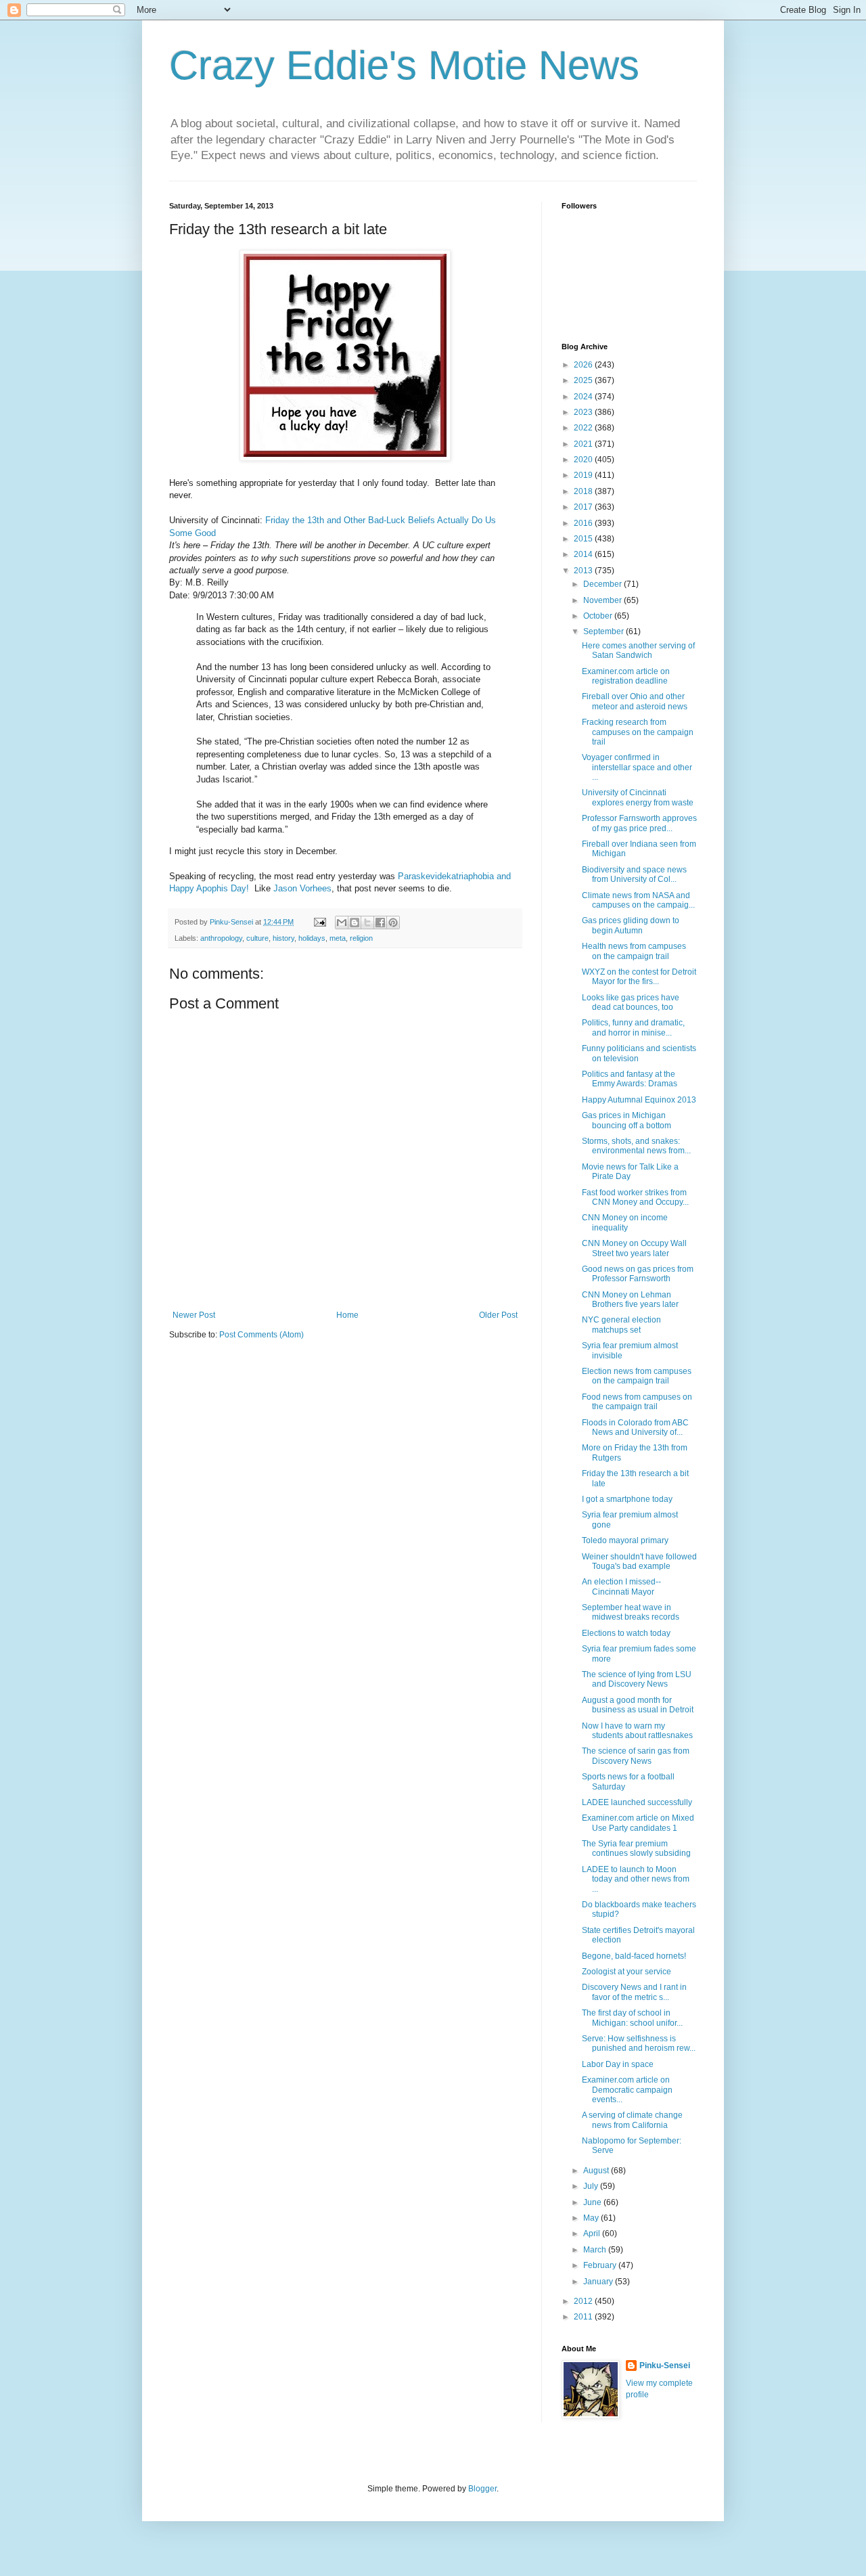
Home (347, 1315)
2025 (584, 380)
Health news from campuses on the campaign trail (634, 951)
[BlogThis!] (355, 923)
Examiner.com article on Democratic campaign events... (627, 2090)
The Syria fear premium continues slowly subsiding (636, 1848)
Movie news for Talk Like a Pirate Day (630, 1172)
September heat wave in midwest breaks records (631, 1612)
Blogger (482, 2489)
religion (361, 938)
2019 (584, 475)
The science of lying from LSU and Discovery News (637, 1679)
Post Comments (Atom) (261, 1335)
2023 (584, 412)
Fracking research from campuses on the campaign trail (638, 732)
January (599, 2282)
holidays (312, 938)
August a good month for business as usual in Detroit (638, 1705)
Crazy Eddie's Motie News (404, 65)
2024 (584, 397)
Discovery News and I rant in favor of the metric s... (634, 1992)
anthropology (221, 938)
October (599, 616)
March (596, 2250)
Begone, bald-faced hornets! (634, 1956)
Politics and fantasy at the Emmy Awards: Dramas (630, 1079)
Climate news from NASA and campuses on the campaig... (638, 900)
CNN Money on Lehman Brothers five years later (630, 1300)
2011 (584, 2317)
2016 (584, 523)
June (593, 2202)
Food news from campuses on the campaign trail (637, 1402)
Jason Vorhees (302, 888)
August (597, 2171)
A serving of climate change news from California (632, 2120)
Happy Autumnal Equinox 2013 (639, 1100)
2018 (584, 491)
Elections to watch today (626, 1633)
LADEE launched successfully (637, 1802)
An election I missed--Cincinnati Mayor (621, 1586)
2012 (584, 2301)
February (601, 2265)
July (592, 2186)
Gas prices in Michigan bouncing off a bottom (626, 1120)
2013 (584, 571)
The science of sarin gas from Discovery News (636, 1756)
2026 (584, 365)
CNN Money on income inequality (625, 1222)
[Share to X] (367, 923)
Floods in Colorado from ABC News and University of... (635, 1427)
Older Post (498, 1315)
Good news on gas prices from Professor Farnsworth (638, 1274)
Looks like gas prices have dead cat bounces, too (631, 1002)
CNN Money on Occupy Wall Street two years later (634, 1248)
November (603, 600)
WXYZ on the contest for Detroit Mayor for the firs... (639, 977)
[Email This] (342, 923)
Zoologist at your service (626, 1972)
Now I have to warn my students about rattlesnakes (637, 1731)
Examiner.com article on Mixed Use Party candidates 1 (638, 1823)
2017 (584, 507)
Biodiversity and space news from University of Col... (634, 874)
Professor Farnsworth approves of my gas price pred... (639, 823)
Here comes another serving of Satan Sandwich (638, 650)
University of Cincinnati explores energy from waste (638, 797)
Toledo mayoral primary (625, 1540)
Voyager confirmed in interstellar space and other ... (637, 767)
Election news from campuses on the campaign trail (637, 1376)
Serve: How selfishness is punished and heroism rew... (639, 2043)
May (592, 2218)
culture (257, 938)
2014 (584, 554)
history (283, 938)
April (593, 2234)
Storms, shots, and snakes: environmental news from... (636, 1146)
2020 (584, 460)
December (603, 584)
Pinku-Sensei (665, 2366)
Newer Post (194, 1315)
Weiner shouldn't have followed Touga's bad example (639, 1561)
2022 (584, 428)
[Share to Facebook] (380, 923)
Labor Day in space (618, 2064)
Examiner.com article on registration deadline (626, 676)
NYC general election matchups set (621, 1325)
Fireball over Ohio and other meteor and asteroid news (635, 701)
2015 (584, 539)
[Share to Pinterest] (393, 923)
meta (338, 938)
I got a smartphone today (627, 1499)
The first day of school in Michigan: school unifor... (632, 2018)
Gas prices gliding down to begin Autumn (631, 925)
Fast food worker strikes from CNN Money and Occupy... (635, 1197)
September (605, 631)
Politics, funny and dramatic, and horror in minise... (633, 1027)
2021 (584, 444)
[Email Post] (319, 922)
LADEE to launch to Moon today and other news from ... (636, 1879)
